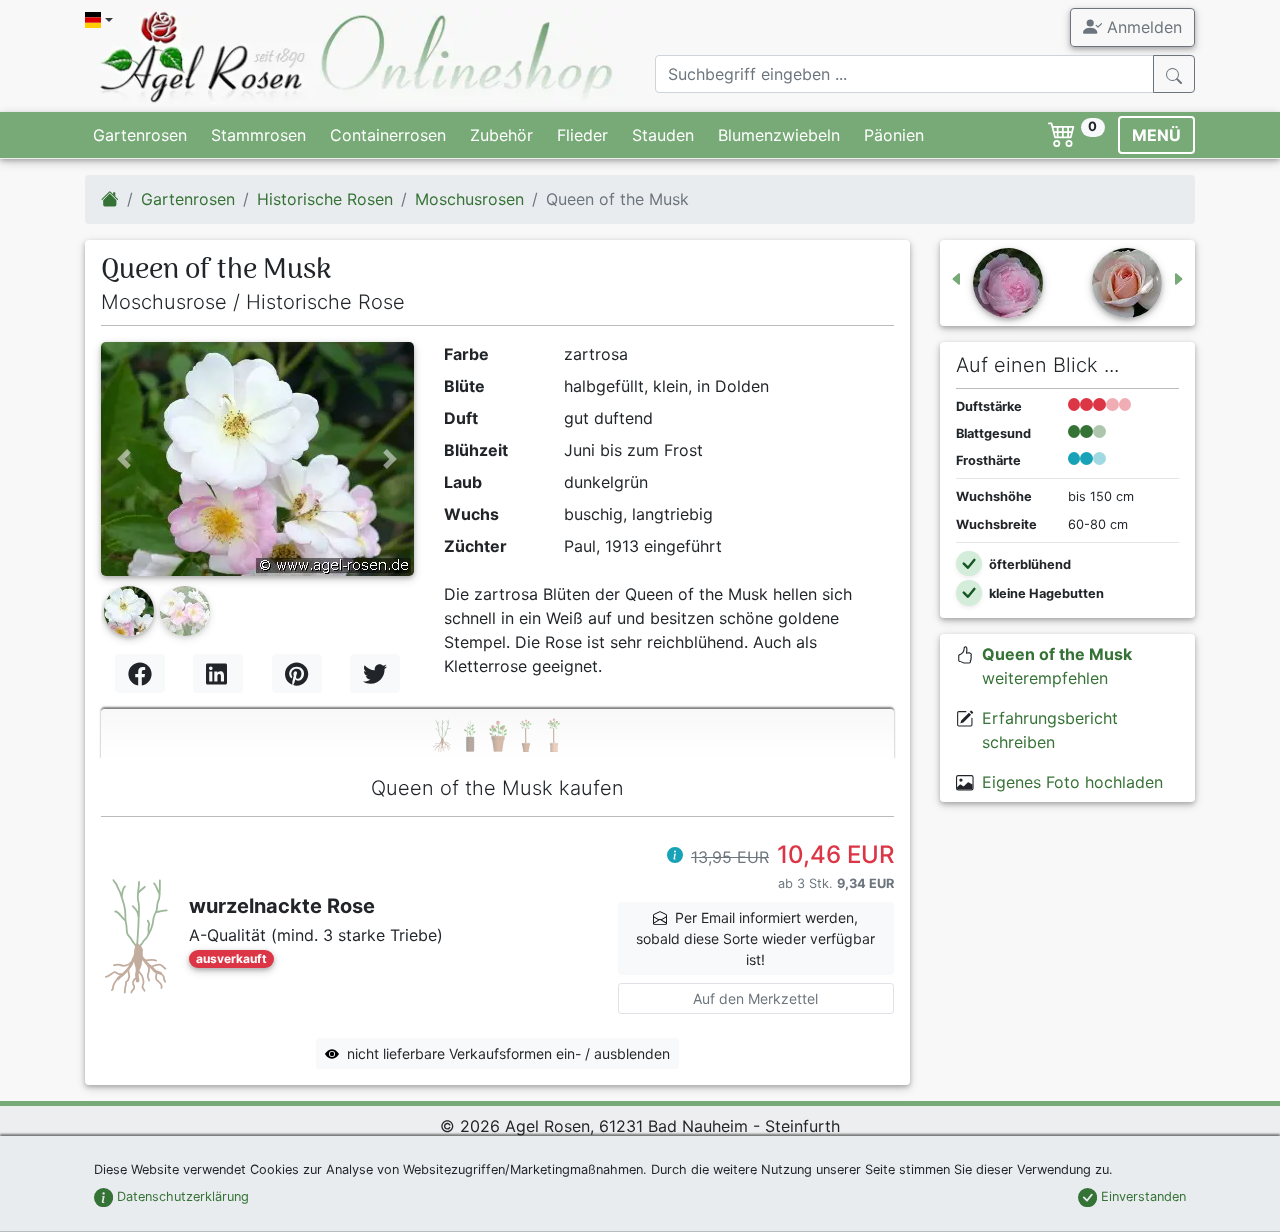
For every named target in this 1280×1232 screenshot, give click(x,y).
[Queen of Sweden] (996, 283)
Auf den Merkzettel (755, 998)
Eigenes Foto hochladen (1072, 782)
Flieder (582, 135)
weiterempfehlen (1057, 666)
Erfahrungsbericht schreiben (1050, 730)
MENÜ (1156, 135)
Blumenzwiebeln (779, 135)
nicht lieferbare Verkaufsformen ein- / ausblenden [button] (508, 1053)
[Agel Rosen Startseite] (110, 199)
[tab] (497, 734)
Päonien (894, 135)
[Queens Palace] (1139, 283)
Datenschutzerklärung (181, 1196)
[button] (124, 459)
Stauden (663, 135)
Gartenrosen (140, 135)
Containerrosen (388, 135)
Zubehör (501, 135)
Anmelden (1142, 27)
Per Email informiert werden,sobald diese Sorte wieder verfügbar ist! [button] (755, 938)
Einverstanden (1141, 1196)
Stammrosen (258, 135)
